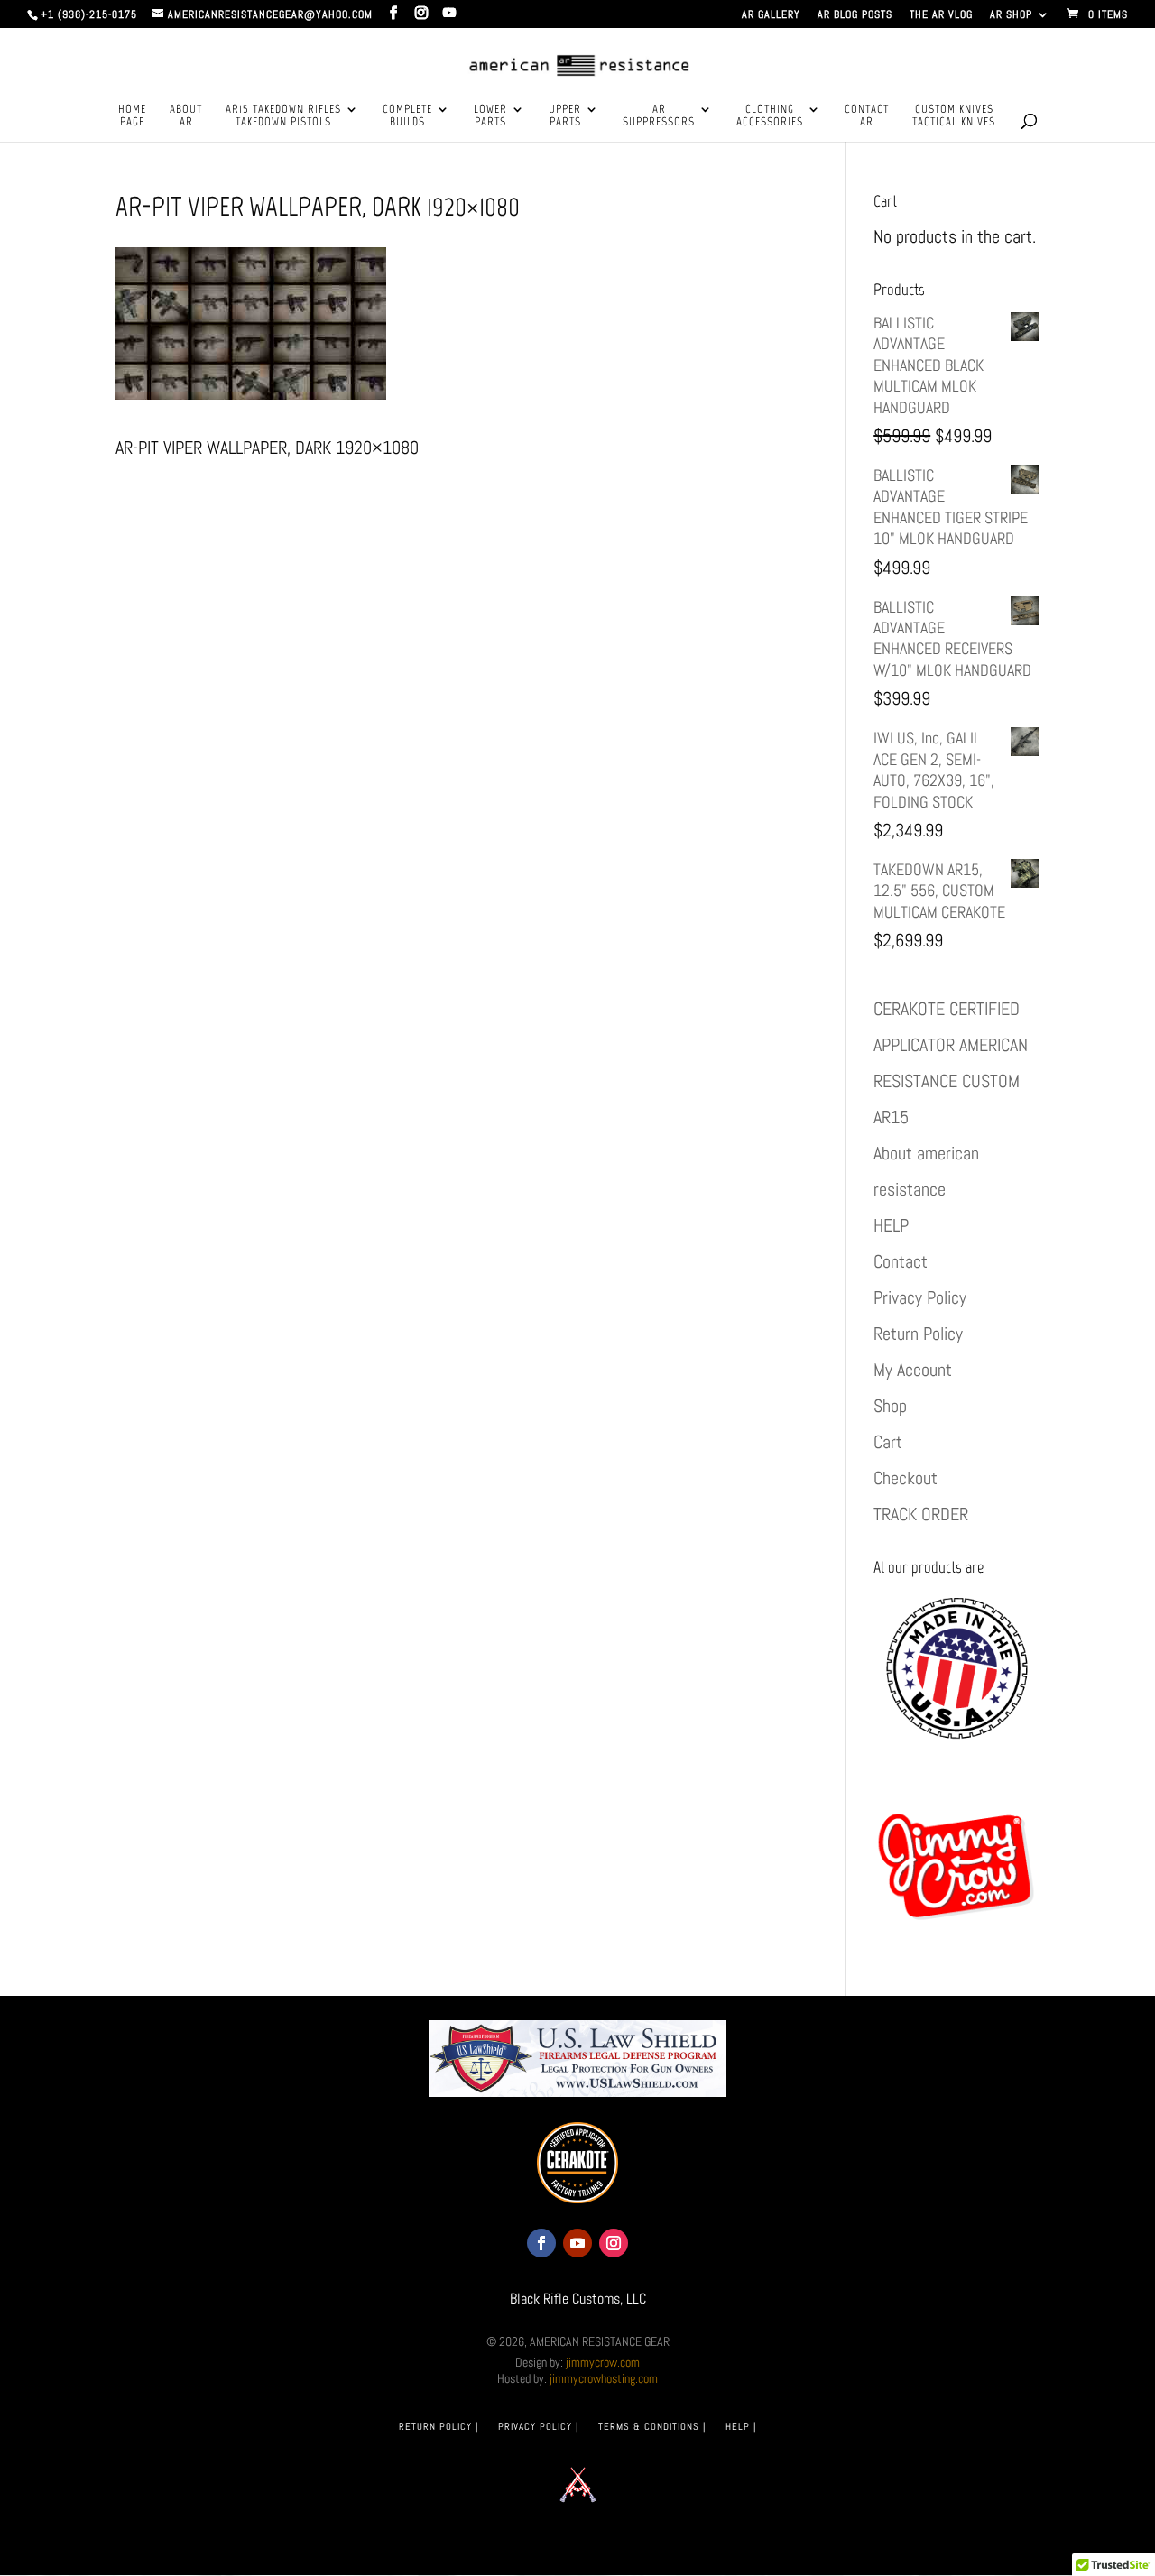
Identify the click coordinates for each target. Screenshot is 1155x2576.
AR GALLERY (771, 15)
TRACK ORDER (921, 1514)
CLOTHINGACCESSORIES (770, 115)
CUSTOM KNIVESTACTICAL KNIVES (954, 115)
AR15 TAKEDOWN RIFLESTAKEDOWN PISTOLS (283, 115)
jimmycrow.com (603, 2362)
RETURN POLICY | (439, 2426)
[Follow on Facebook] (541, 2243)
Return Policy (918, 1334)
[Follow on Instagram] (614, 2243)
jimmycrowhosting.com (604, 2378)
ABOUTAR (186, 115)
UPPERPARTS (565, 115)
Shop (890, 1406)
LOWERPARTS (490, 115)
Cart (888, 1442)
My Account (913, 1370)
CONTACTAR (867, 115)
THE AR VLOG (941, 15)
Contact (901, 1261)
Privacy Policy (920, 1297)
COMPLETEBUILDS (407, 115)
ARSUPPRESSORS (659, 115)
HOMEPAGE (132, 115)
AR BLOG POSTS (855, 15)
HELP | (741, 2426)
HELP (891, 1225)
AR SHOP (1011, 15)
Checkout (906, 1478)
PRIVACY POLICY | (538, 2426)
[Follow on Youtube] (577, 2243)
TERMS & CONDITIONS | (652, 2426)
